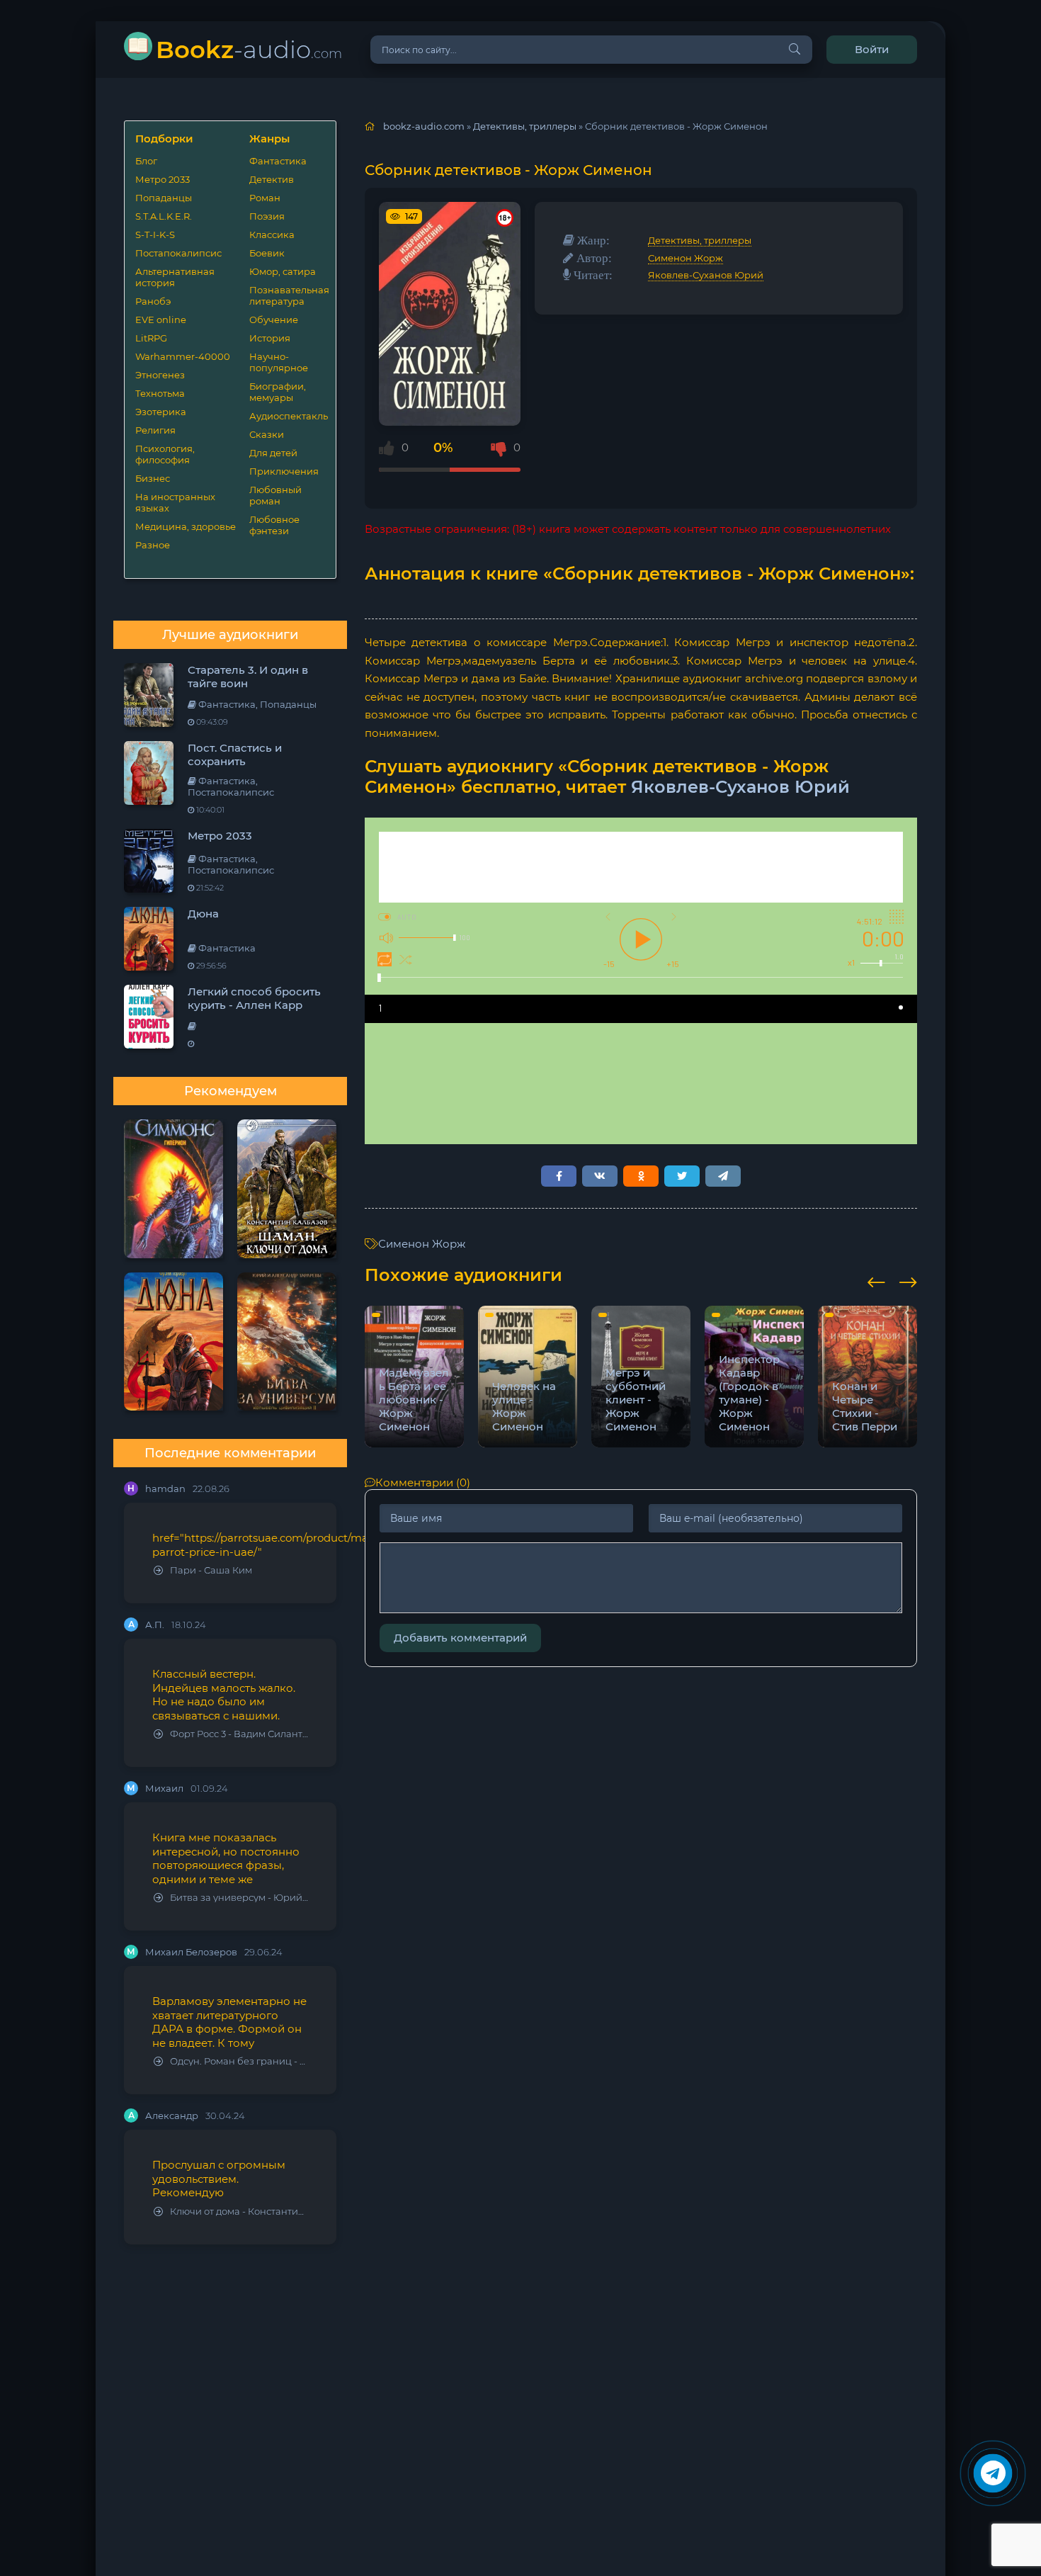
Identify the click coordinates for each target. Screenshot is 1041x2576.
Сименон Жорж (686, 258)
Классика (272, 235)
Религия (155, 430)
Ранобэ (153, 301)
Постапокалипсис (178, 253)
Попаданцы (164, 198)
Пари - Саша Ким (211, 1570)
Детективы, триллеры (700, 240)
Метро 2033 (163, 179)
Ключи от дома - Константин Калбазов (239, 2211)
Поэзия (267, 216)
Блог (146, 161)
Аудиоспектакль (287, 416)
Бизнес (153, 478)
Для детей (273, 453)
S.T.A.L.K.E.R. (164, 216)
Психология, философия (165, 454)
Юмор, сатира (283, 271)
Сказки (267, 434)
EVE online (161, 320)
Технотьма (160, 393)
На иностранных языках (175, 502)
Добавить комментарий (460, 1638)
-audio (249, 49)
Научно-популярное (279, 362)
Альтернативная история (175, 277)
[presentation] (876, 1280)
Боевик (267, 253)
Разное (153, 545)
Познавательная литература (287, 295)
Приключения (284, 471)
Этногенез (160, 375)
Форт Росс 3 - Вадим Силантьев (239, 1734)
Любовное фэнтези (274, 525)
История (270, 338)
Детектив (272, 179)
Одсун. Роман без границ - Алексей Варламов (239, 2061)
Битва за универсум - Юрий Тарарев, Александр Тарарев (239, 1898)
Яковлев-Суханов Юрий (706, 275)
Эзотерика (161, 412)
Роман (265, 198)
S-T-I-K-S (155, 235)
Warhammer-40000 (183, 356)
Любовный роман (275, 495)
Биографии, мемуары (278, 392)
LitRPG (151, 338)
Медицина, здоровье (186, 526)
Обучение (274, 320)
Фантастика (278, 161)
